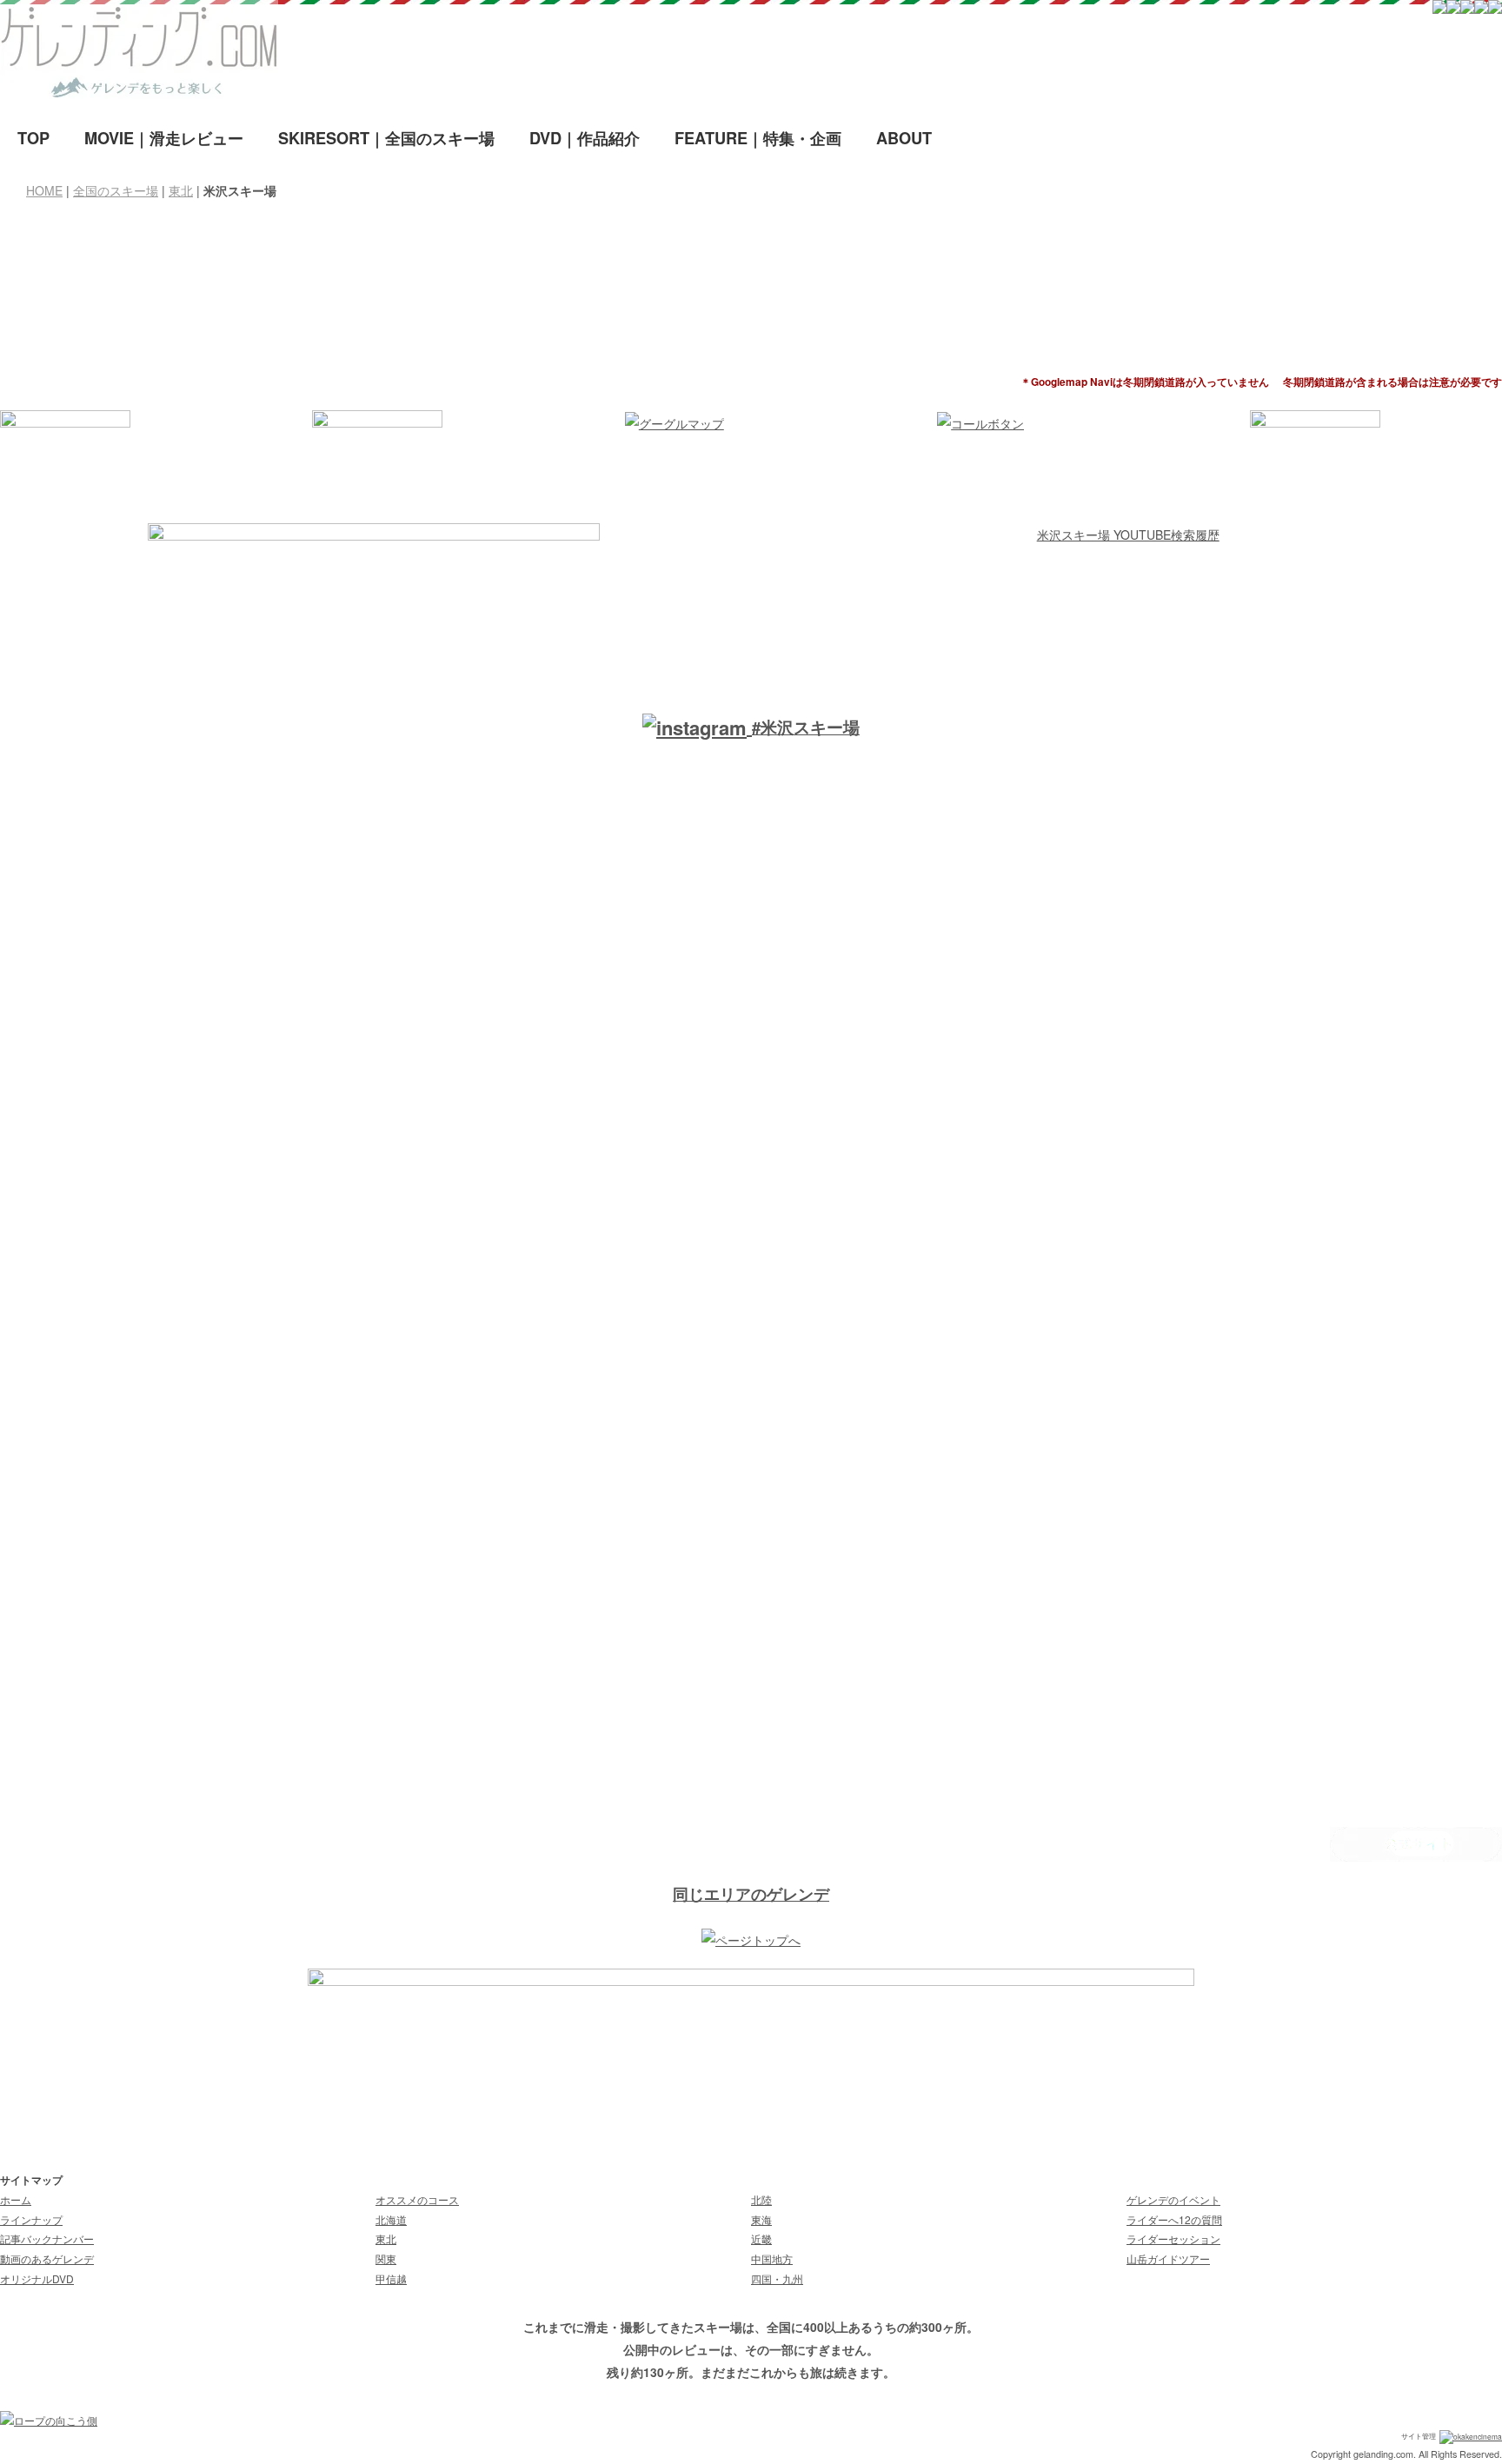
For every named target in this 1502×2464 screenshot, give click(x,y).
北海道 (391, 2219)
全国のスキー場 (116, 190)
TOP (33, 138)
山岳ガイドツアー (1168, 2258)
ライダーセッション (1173, 2238)
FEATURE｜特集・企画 (758, 138)
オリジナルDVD (37, 2278)
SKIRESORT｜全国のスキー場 (386, 138)
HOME (44, 190)
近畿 (761, 2238)
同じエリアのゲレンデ (751, 1894)
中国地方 (772, 2258)
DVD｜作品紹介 (585, 138)
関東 (386, 2258)
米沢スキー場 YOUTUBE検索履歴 (1128, 535)
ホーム (16, 2199)
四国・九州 (777, 2278)
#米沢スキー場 (806, 727)
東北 (181, 190)
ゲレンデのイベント (1173, 2199)
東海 (761, 2219)
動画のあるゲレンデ (47, 2258)
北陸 (761, 2199)
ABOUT (904, 138)
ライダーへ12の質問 (1174, 2219)
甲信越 (391, 2278)
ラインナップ (31, 2219)
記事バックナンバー (47, 2238)
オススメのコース (417, 2199)
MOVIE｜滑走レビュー (164, 138)
